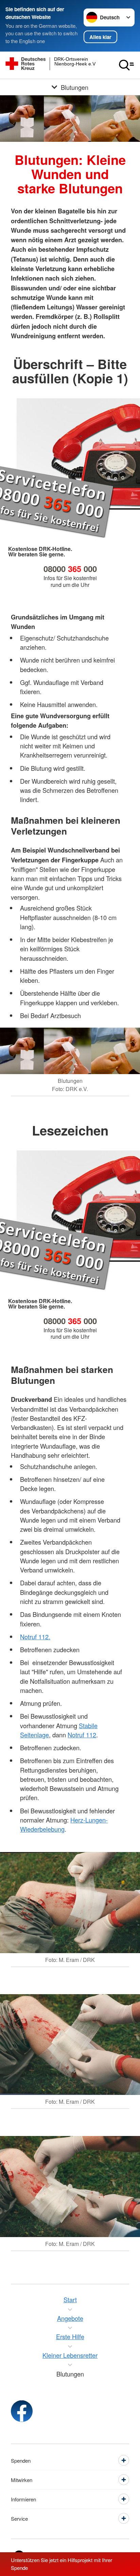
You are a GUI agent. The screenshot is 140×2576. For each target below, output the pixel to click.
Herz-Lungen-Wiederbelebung (64, 1824)
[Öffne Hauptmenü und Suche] (126, 65)
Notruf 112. (35, 1637)
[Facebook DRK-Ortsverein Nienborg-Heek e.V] (22, 2411)
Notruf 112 (82, 1735)
